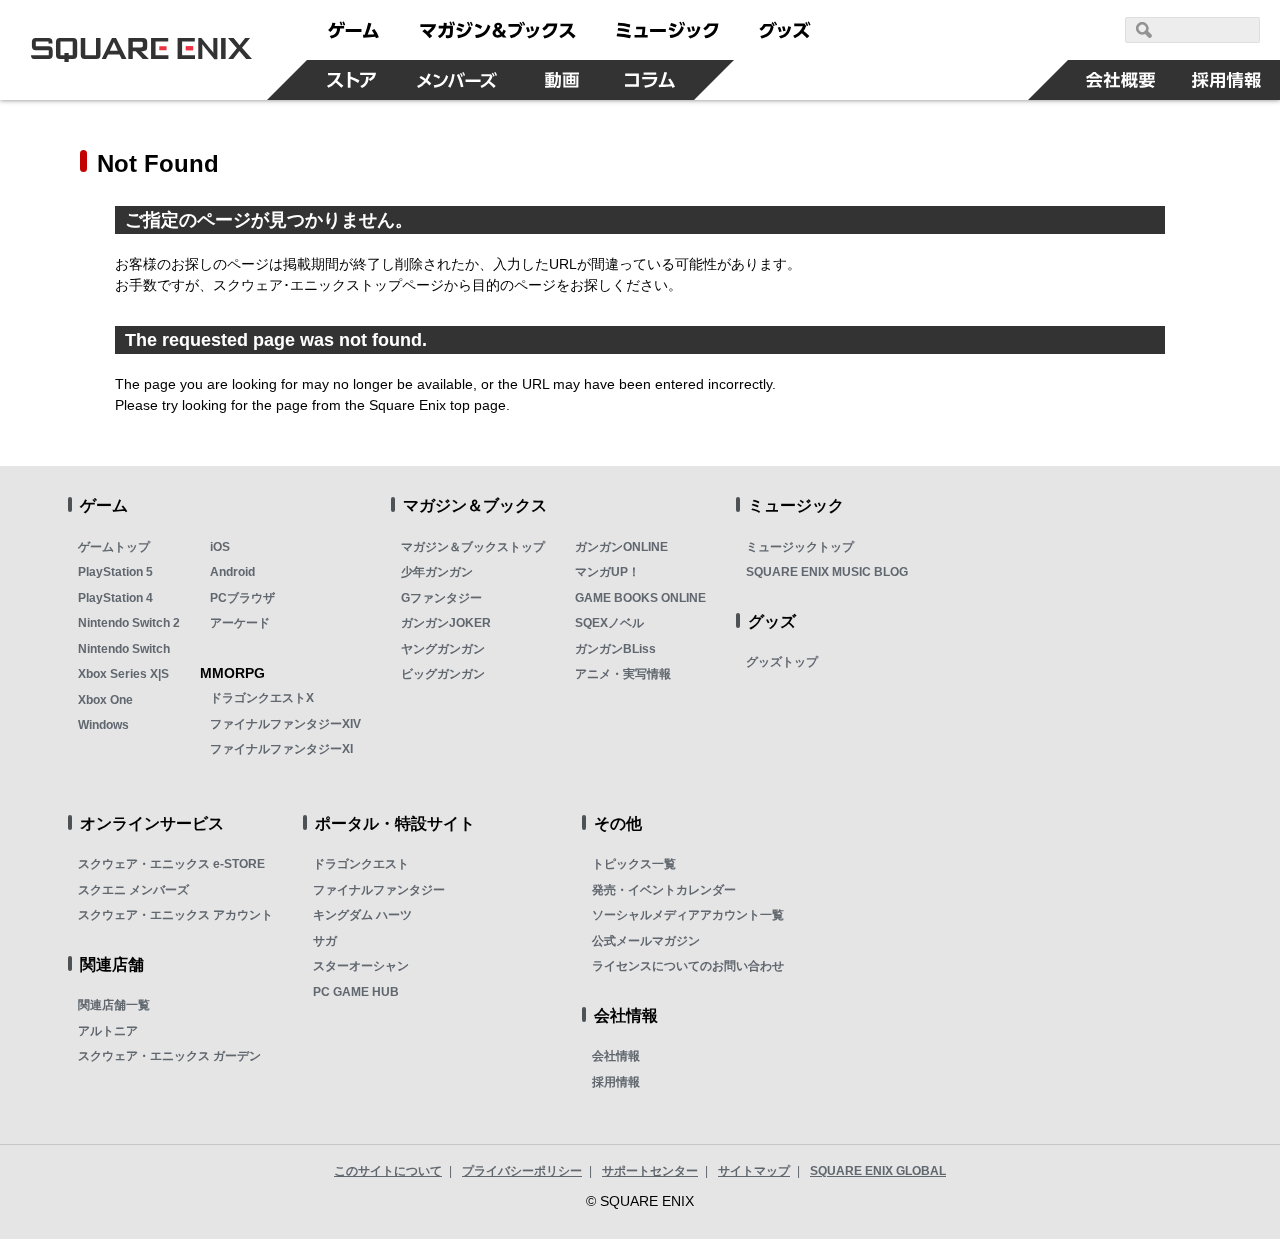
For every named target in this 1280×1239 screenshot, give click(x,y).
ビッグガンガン (443, 674)
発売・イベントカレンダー (664, 890)
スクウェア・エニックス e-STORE (171, 864)
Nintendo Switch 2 (129, 623)
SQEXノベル (609, 623)
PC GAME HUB (356, 992)
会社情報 (616, 1056)
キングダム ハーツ (362, 915)
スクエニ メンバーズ (133, 890)
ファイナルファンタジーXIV (285, 724)
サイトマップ (754, 1171)
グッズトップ (782, 662)
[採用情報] (1227, 80)
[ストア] (351, 80)
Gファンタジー (441, 598)
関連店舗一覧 (114, 1005)
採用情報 (616, 1082)
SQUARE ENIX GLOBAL (878, 1171)
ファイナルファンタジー (379, 890)
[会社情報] (1121, 80)
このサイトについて (388, 1171)
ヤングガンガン (443, 649)
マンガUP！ (607, 572)
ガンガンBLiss (615, 649)
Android (232, 572)
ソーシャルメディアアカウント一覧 (688, 915)
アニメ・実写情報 (623, 674)
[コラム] (650, 80)
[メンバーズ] (456, 80)
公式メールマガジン (646, 941)
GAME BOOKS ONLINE (640, 598)
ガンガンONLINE (621, 547)
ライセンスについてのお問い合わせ (688, 966)
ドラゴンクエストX (262, 698)
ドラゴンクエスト (361, 864)
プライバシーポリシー (522, 1171)
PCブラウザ (242, 598)
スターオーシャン (361, 966)
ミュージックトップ (800, 547)
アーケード (240, 623)
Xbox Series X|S (123, 674)
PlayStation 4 (115, 598)
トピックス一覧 (634, 864)
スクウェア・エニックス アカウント (175, 915)
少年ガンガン (437, 572)
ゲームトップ (114, 547)
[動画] (562, 80)
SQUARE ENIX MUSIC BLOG (827, 572)
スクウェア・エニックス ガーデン (169, 1056)
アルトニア (108, 1031)
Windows (103, 725)
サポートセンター (650, 1171)
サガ (325, 941)
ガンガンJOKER (446, 623)
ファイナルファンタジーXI (281, 749)
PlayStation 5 (115, 572)
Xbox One (105, 700)
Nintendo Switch (124, 649)
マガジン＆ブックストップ (473, 547)
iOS (220, 547)
